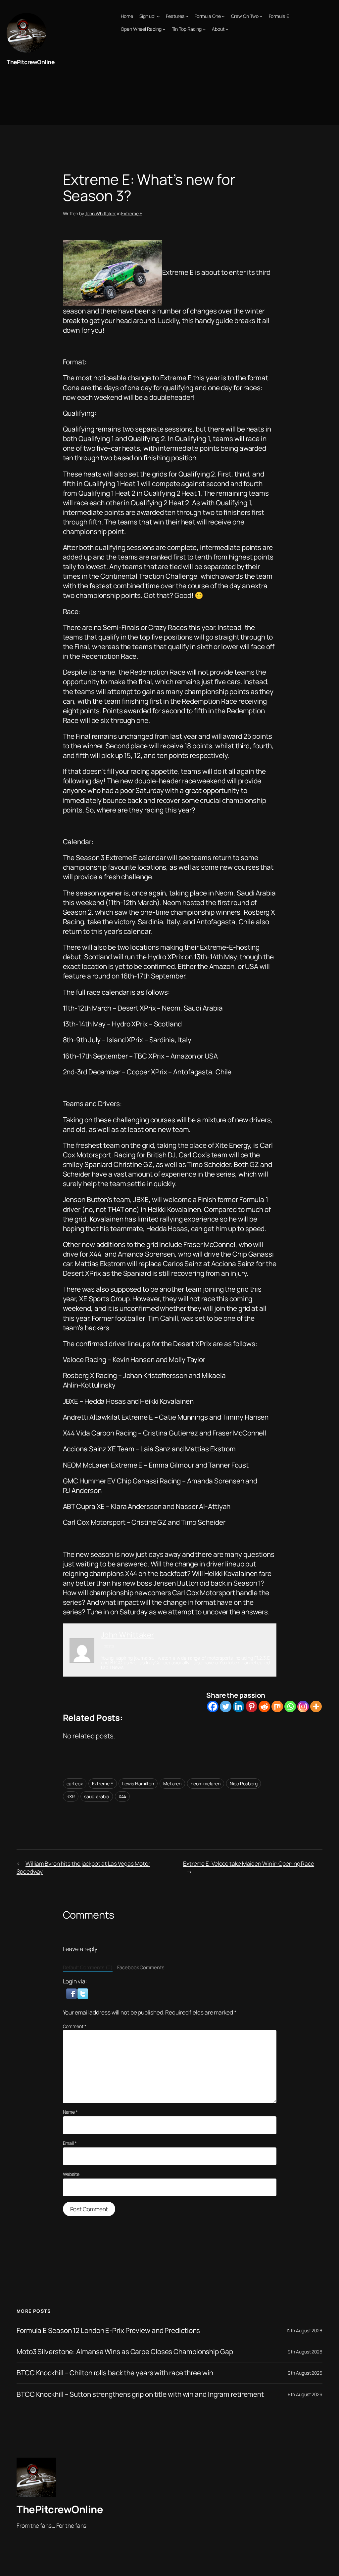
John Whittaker (100, 213)
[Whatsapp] (290, 1706)
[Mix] (277, 1706)
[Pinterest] (251, 1706)
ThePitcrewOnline (30, 62)
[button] (72, 1993)
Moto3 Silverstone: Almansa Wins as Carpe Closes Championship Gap (125, 2352)
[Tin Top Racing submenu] (204, 29)
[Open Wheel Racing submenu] (164, 29)
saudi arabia (97, 1796)
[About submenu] (227, 29)
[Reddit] (264, 1706)
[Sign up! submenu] (158, 16)
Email (70, 2143)
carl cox (75, 1784)
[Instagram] (303, 1706)
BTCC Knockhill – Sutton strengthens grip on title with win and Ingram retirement (140, 2394)
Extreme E (132, 213)
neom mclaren (206, 1784)
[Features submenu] (187, 16)
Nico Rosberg (244, 1784)
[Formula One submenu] (223, 16)
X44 (122, 1796)
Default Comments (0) (88, 1967)
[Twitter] (226, 1706)
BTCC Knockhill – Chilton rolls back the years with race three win (115, 2373)
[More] (316, 1706)
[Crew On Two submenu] (261, 16)
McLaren (172, 1784)
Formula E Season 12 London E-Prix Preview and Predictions (108, 2330)
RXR (71, 1796)
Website (71, 2174)
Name (70, 2112)
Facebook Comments (141, 1967)
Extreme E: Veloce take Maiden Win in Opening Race (249, 1863)
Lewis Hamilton (138, 1784)
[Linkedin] (239, 1706)
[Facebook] (213, 1706)
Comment (75, 2026)
